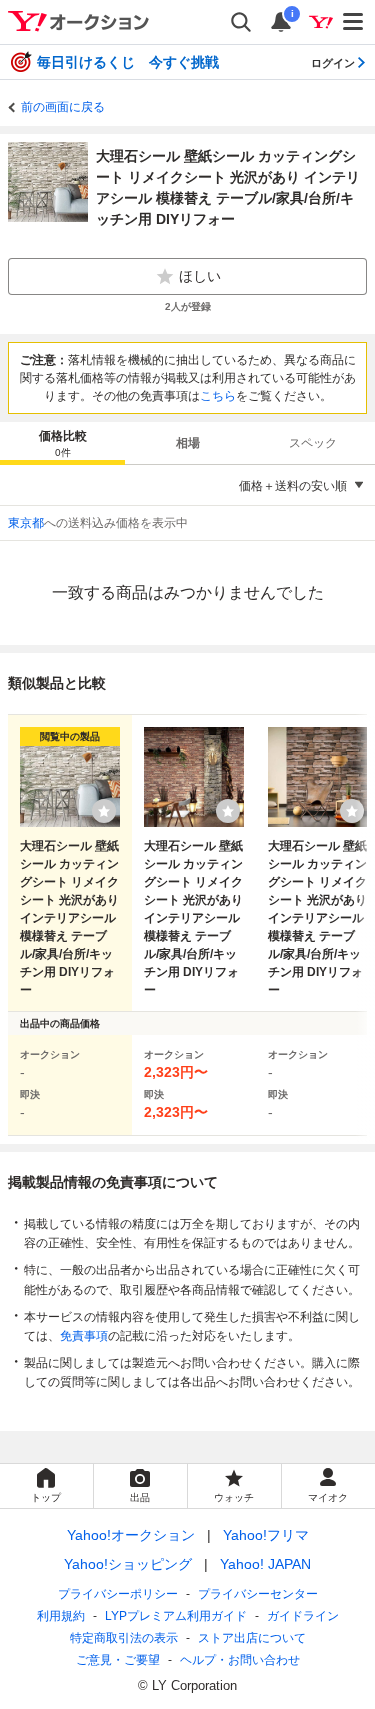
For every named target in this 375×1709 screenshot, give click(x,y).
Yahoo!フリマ (266, 1535)
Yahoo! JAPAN (265, 1564)
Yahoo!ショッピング (128, 1564)
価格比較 (63, 443)
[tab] (62, 443)
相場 (188, 443)
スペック (313, 443)
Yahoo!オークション (131, 1535)
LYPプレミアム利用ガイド (176, 1616)
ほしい (200, 276)
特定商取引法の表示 (124, 1638)
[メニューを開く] (354, 22)
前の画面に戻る (63, 107)
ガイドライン (303, 1616)
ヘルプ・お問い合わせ (240, 1660)
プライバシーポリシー (118, 1594)
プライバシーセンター (258, 1594)
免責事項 (84, 1336)
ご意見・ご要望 (118, 1660)
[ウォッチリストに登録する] (104, 811)
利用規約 (61, 1616)
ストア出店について (252, 1638)
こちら (218, 396)
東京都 (26, 523)
